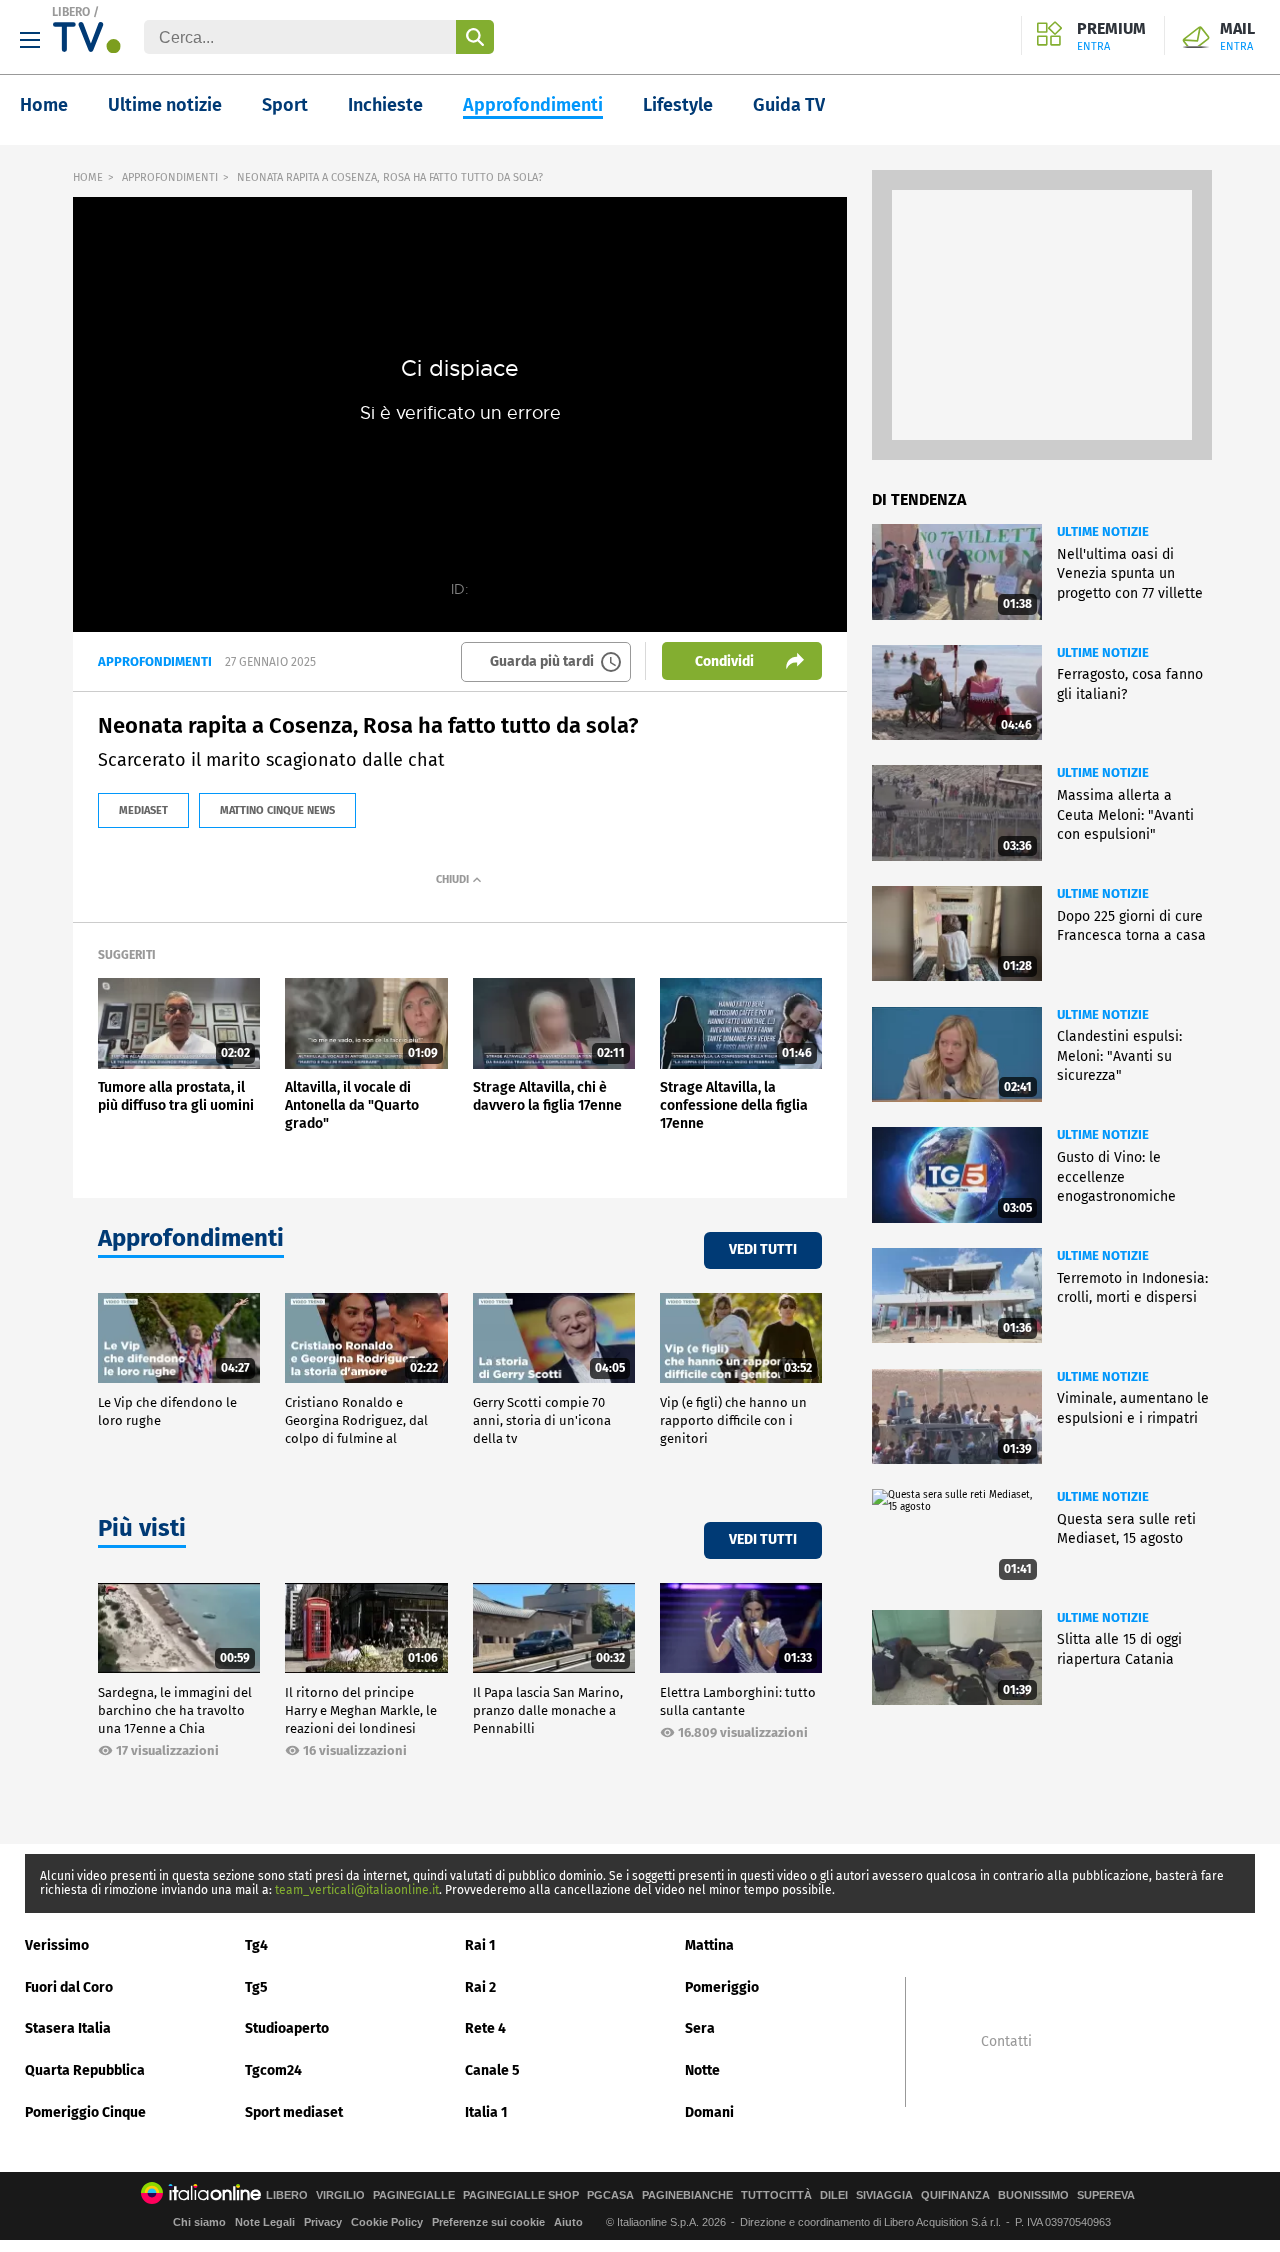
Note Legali (265, 2222)
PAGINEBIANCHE (687, 2195)
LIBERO (71, 12)
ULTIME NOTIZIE (1103, 531)
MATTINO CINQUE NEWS (277, 810)
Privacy (323, 2222)
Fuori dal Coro (69, 1987)
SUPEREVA (1106, 2195)
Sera (700, 2028)
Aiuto (568, 2222)
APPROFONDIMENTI (170, 177)
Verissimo (57, 1945)
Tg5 (256, 1987)
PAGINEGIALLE (414, 2195)
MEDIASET (143, 810)
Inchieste (385, 105)
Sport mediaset (294, 2112)
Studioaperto (287, 2028)
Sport (285, 105)
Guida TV (789, 105)
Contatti (1006, 2042)
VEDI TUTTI (763, 1249)
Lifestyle (678, 105)
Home (44, 105)
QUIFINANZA (955, 2195)
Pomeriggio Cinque (85, 2112)
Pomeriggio (722, 1987)
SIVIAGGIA (884, 2195)
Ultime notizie (165, 105)
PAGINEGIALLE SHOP (521, 2195)
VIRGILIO (340, 2195)
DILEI (834, 2195)
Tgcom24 (273, 2070)
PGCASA (610, 2195)
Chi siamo (199, 2222)
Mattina (709, 1945)
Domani (709, 2112)
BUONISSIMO (1033, 2195)
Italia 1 (486, 2112)
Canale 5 (492, 2070)
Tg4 (256, 1945)
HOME (88, 177)
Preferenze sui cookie (488, 2222)
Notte (702, 2070)
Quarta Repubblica (85, 2070)
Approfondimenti (533, 105)
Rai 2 (480, 1987)
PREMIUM (1111, 37)
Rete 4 (485, 2028)
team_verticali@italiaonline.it (357, 1890)
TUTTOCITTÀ (776, 2195)
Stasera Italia (68, 2028)
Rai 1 (480, 1945)
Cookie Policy (387, 2222)
